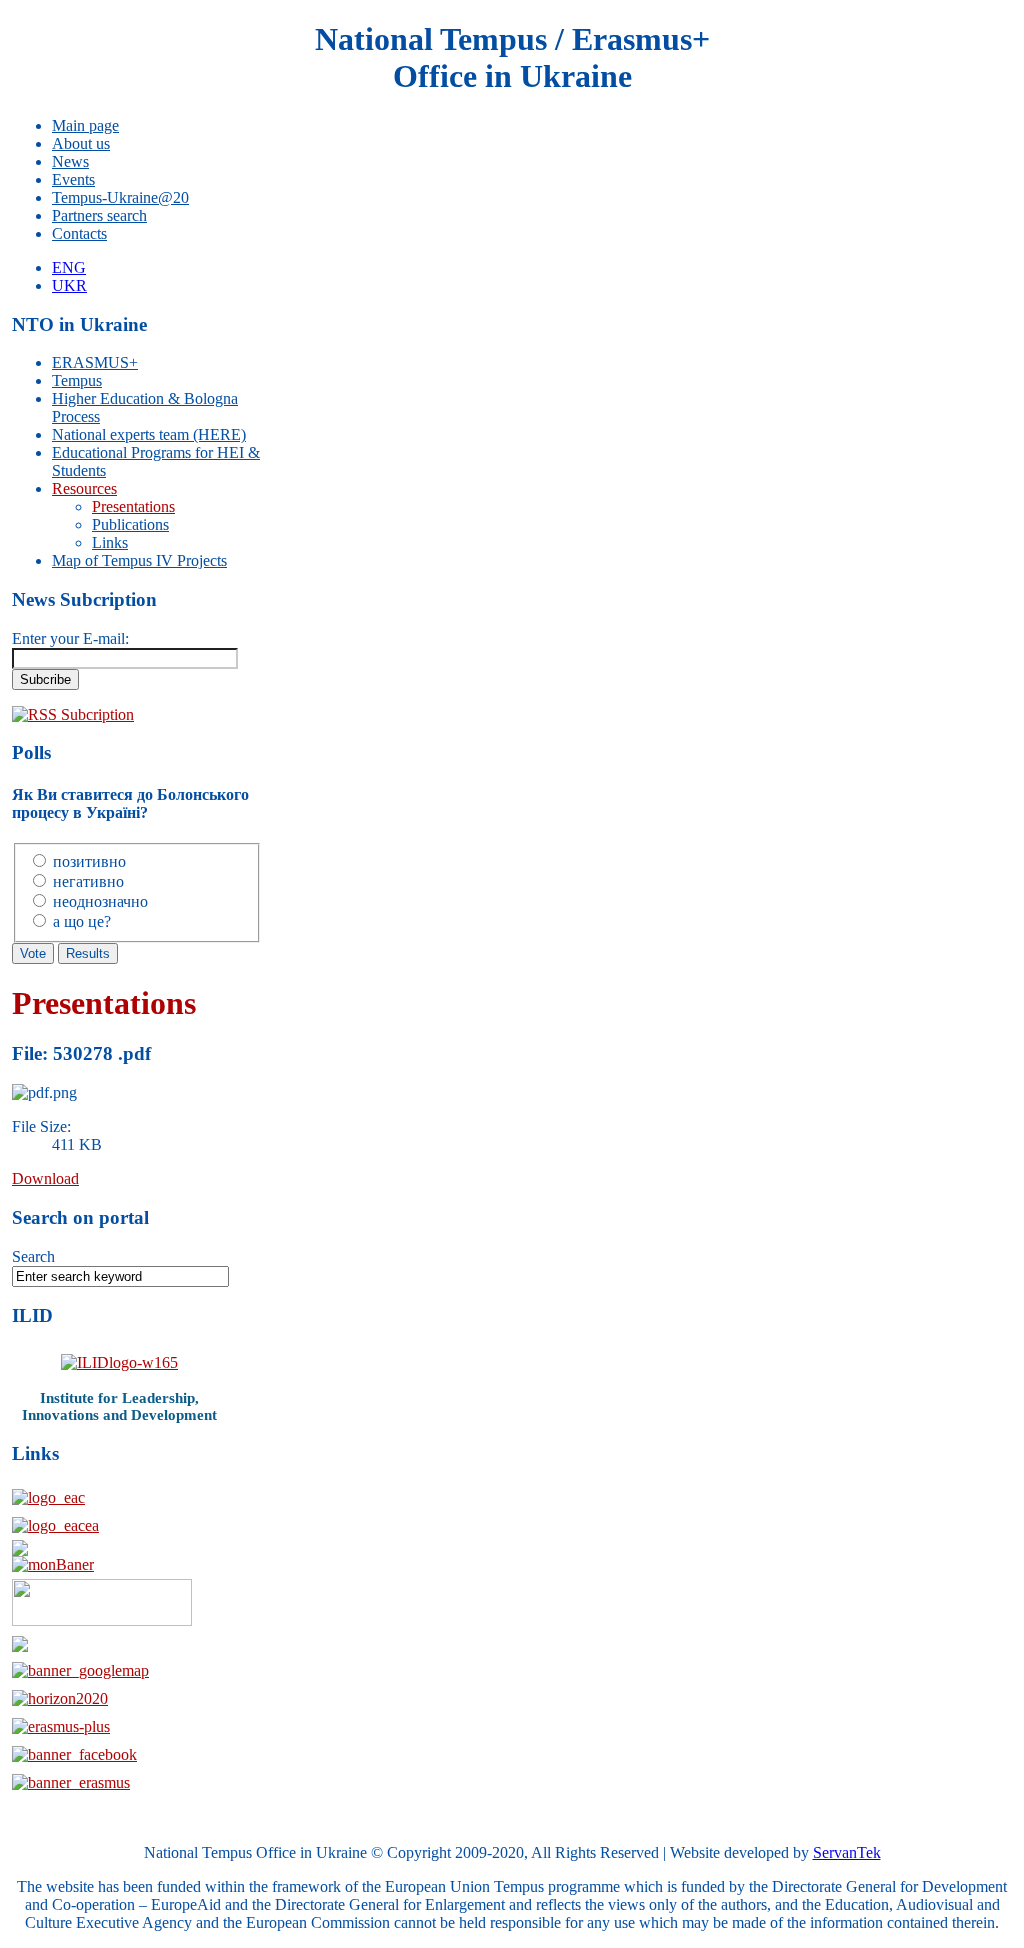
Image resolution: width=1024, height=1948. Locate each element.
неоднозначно (100, 901)
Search (33, 1256)
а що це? (82, 921)
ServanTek (847, 1852)
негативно (88, 881)
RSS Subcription (81, 714)
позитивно (89, 861)
